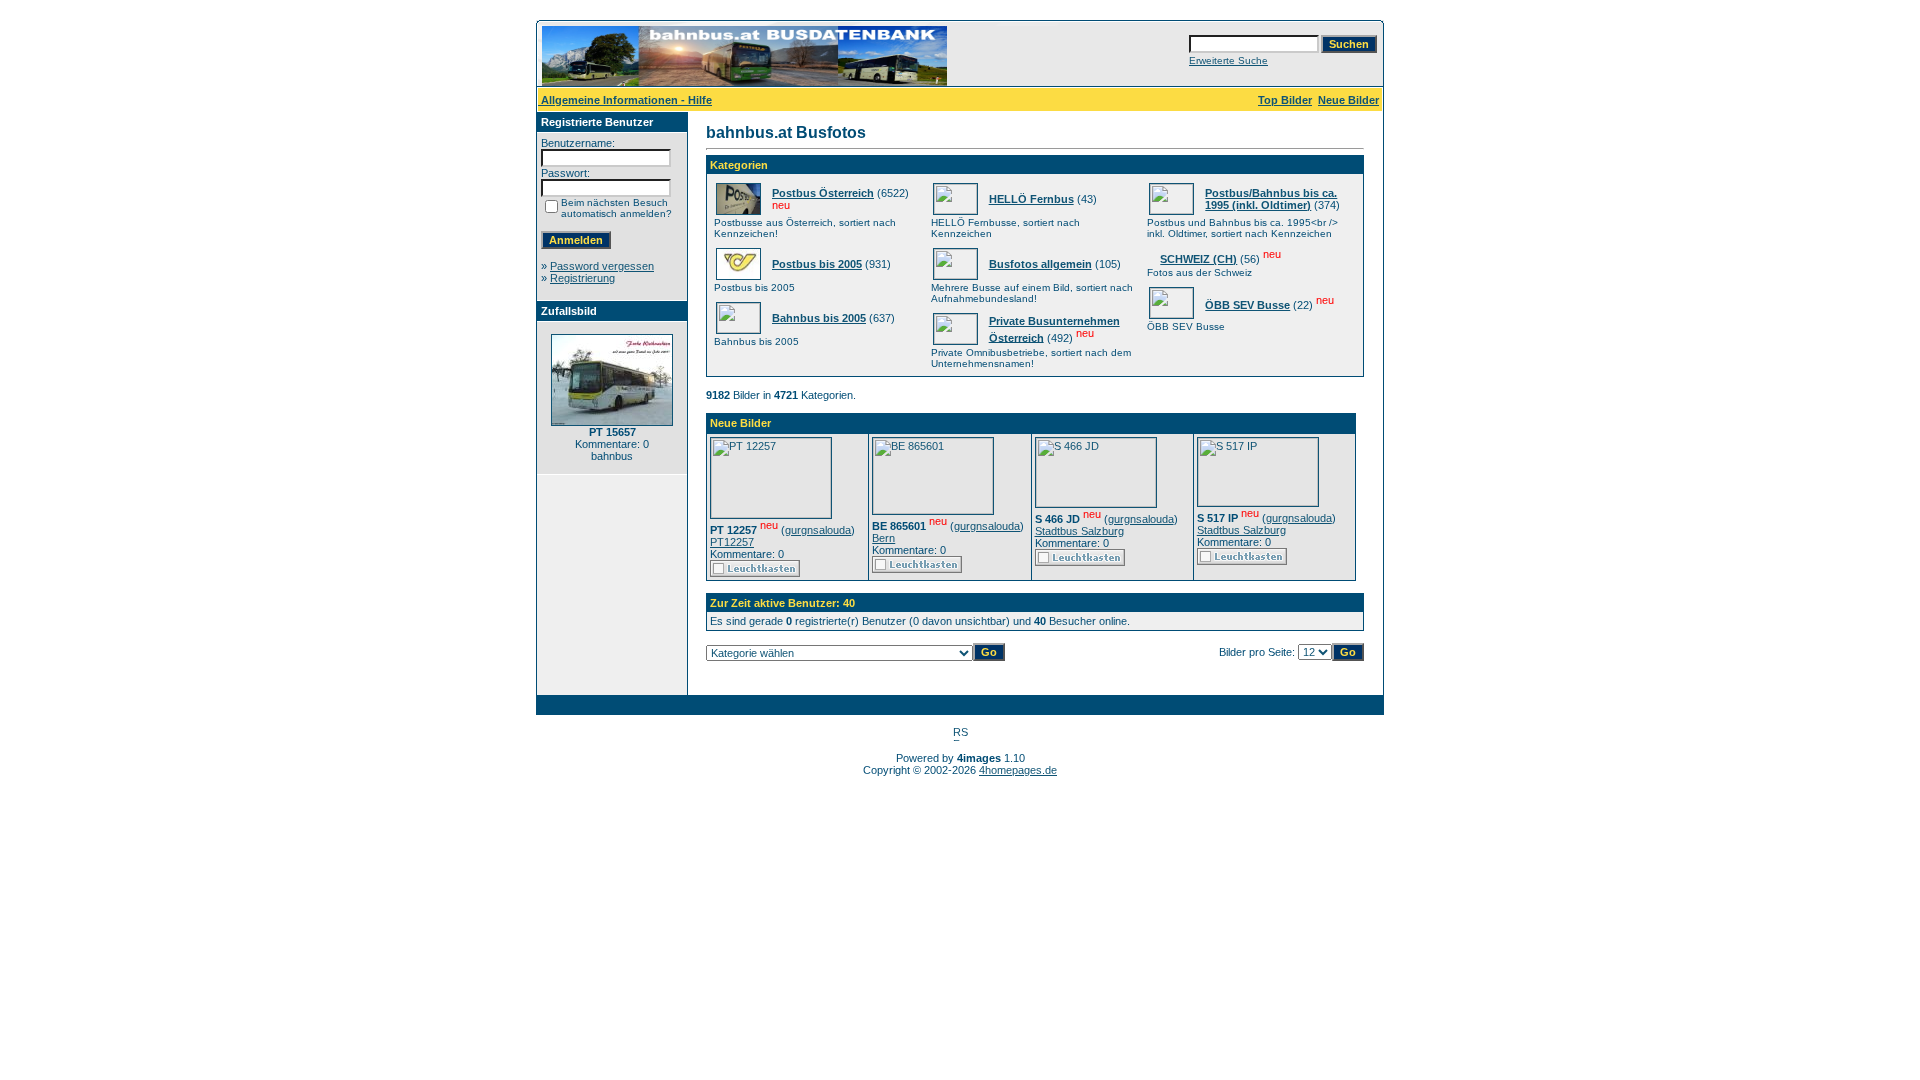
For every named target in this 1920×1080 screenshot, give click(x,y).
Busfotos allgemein (1040, 264)
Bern (883, 538)
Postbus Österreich (823, 193)
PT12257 (732, 542)
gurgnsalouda (818, 530)
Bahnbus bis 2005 (819, 318)
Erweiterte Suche (1228, 60)
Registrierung (582, 278)
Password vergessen (602, 266)
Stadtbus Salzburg (1079, 531)
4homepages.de (1018, 770)
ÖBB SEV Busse (1247, 305)
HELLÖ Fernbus (1031, 199)
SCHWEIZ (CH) (1198, 259)
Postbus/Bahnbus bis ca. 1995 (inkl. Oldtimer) (1271, 199)
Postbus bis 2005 (817, 264)
